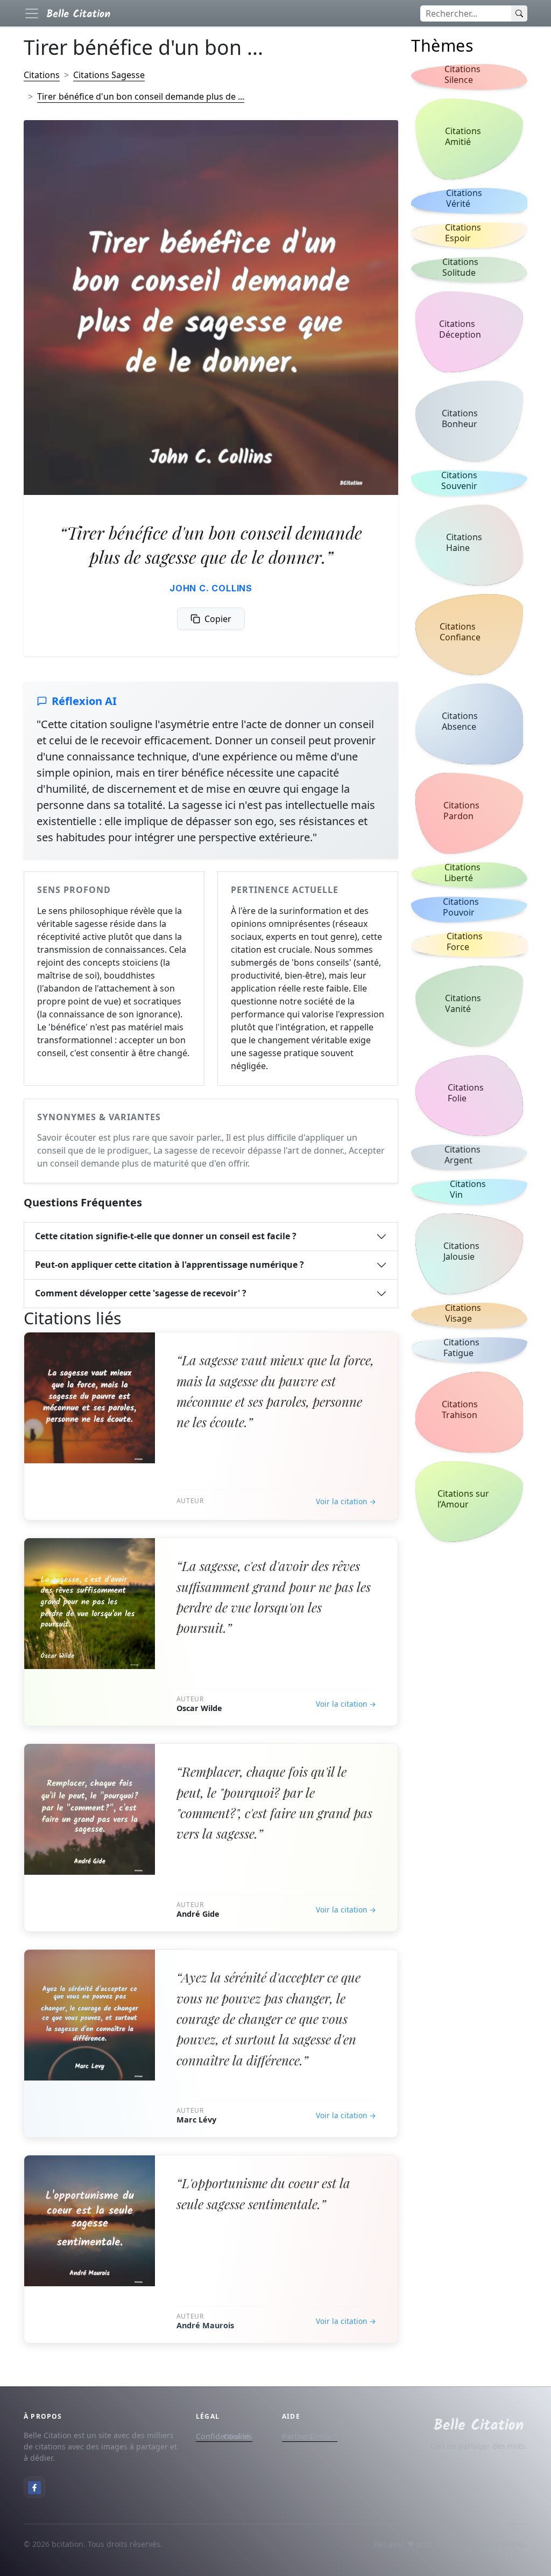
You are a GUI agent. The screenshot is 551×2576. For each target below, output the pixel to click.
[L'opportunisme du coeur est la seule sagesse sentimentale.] (90, 2221)
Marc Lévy (196, 2120)
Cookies (238, 2436)
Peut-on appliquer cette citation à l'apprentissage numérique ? (169, 1265)
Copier (218, 619)
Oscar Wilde (199, 1708)
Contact (323, 2436)
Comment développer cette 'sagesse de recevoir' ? (141, 1293)
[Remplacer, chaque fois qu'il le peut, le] (90, 1809)
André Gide (198, 1914)
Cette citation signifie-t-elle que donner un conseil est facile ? (166, 1236)
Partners (298, 2436)
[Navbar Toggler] (32, 13)
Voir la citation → (346, 1501)
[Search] (519, 13)
